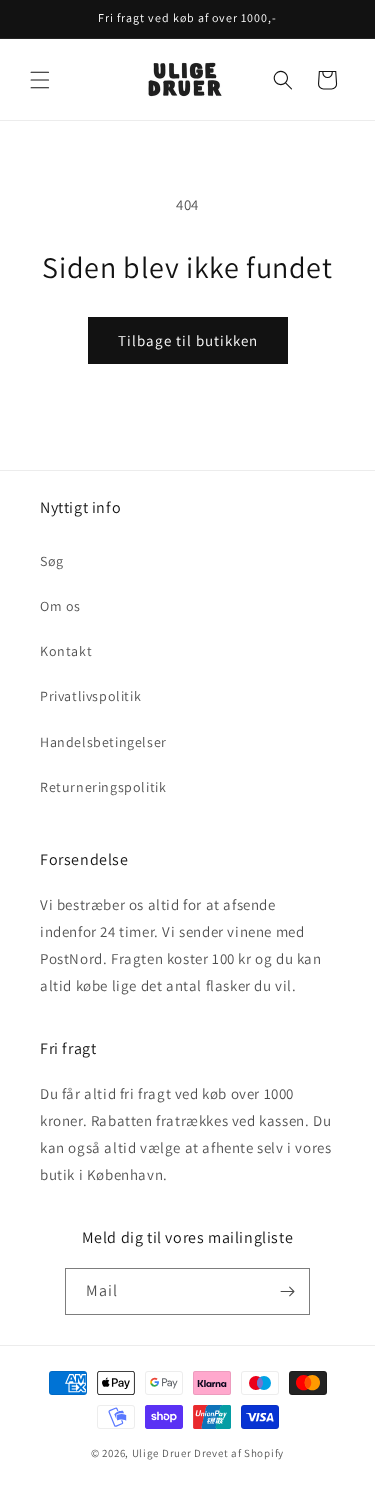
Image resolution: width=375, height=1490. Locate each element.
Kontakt (66, 651)
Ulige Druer (162, 1453)
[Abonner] (287, 1291)
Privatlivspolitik (90, 696)
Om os (60, 606)
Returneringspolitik (103, 787)
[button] (40, 80)
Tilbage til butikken (188, 340)
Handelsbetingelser (103, 742)
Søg (52, 561)
